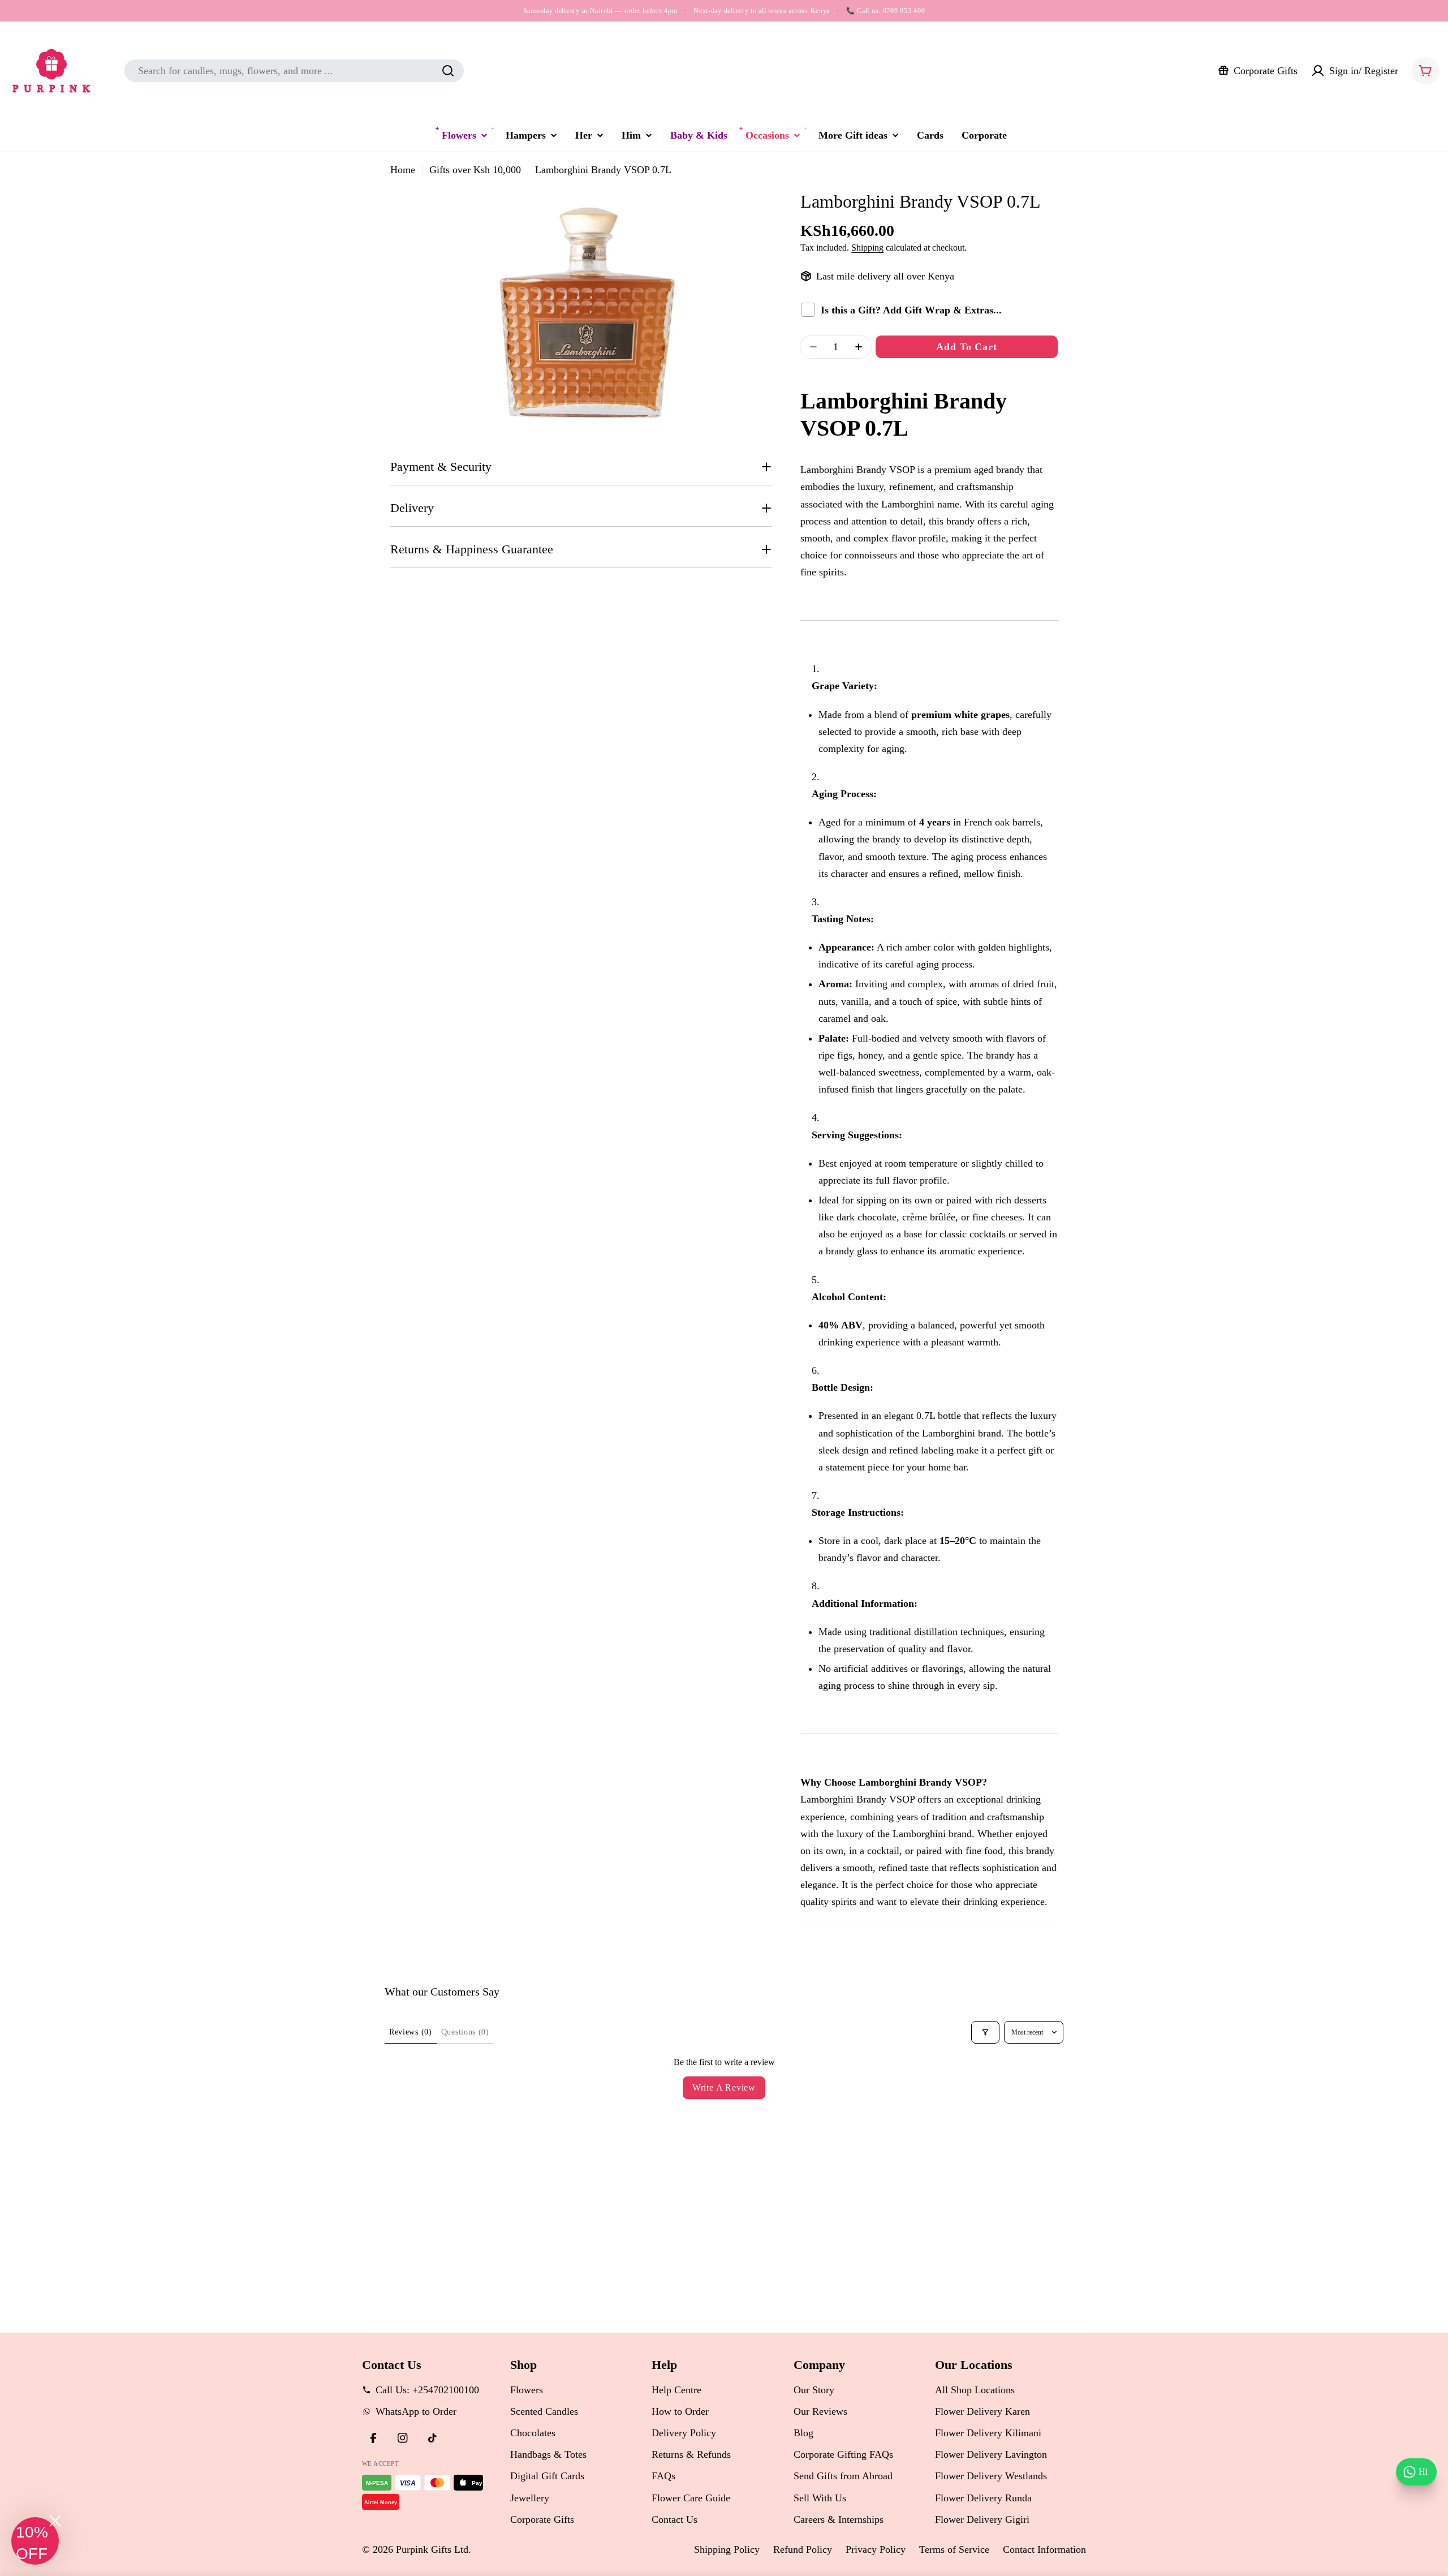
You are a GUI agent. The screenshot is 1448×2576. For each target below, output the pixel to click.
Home (403, 170)
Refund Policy (803, 2549)
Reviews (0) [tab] (411, 2032)
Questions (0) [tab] (465, 2032)
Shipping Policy (727, 2549)
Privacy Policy (876, 2549)
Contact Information (1044, 2549)
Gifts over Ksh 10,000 (475, 170)
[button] (35, 2541)
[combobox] (294, 71)
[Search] (448, 71)
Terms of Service (954, 2549)
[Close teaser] (55, 2521)
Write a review (724, 2087)
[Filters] (985, 2032)
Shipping (867, 248)
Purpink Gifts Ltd (432, 2549)
